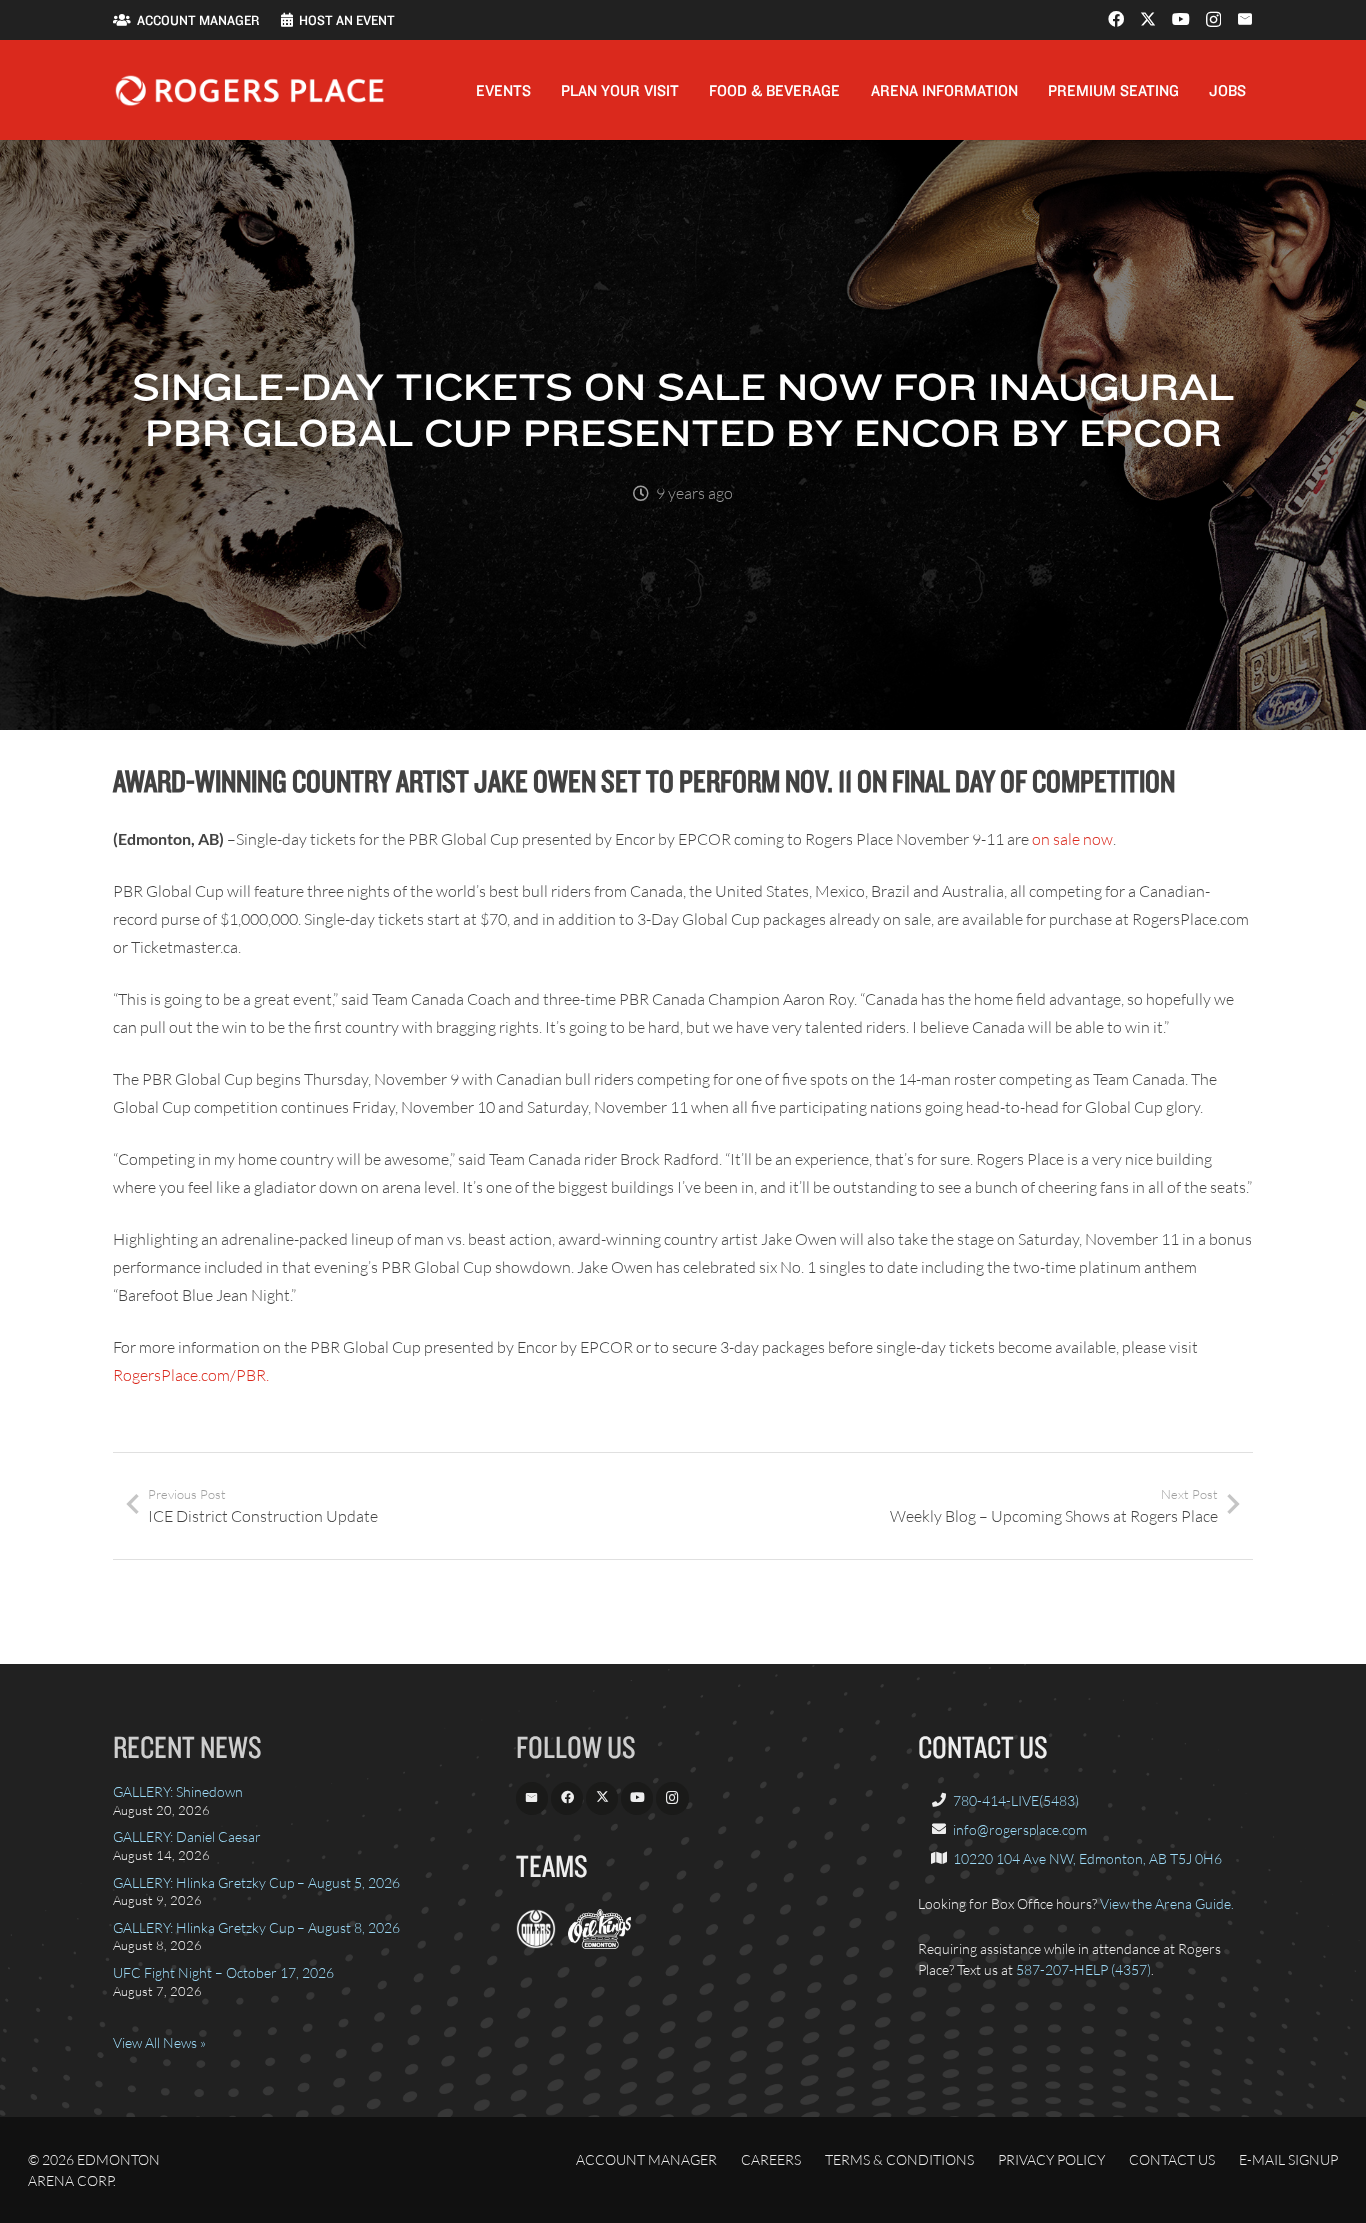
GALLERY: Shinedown (178, 1791)
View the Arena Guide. (1167, 1903)
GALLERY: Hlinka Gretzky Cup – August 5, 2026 (256, 1882)
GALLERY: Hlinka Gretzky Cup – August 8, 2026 (256, 1927)
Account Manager (646, 2159)
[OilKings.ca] (599, 1943)
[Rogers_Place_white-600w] (249, 90)
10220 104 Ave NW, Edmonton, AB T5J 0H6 (1087, 1858)
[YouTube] (1181, 19)
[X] (1148, 19)
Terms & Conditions (899, 2159)
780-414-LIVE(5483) (1016, 1800)
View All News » (159, 2042)
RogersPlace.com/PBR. (191, 1375)
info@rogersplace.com (1020, 1829)
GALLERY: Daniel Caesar (187, 1836)
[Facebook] (1116, 19)
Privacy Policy (1051, 2159)
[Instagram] (1213, 20)
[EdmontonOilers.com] (536, 1943)
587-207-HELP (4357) (1083, 1969)
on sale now (1072, 839)
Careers (771, 2159)
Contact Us (1172, 2159)
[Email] (1245, 19)
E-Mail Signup (1288, 2159)
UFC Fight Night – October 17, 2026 (223, 1972)
